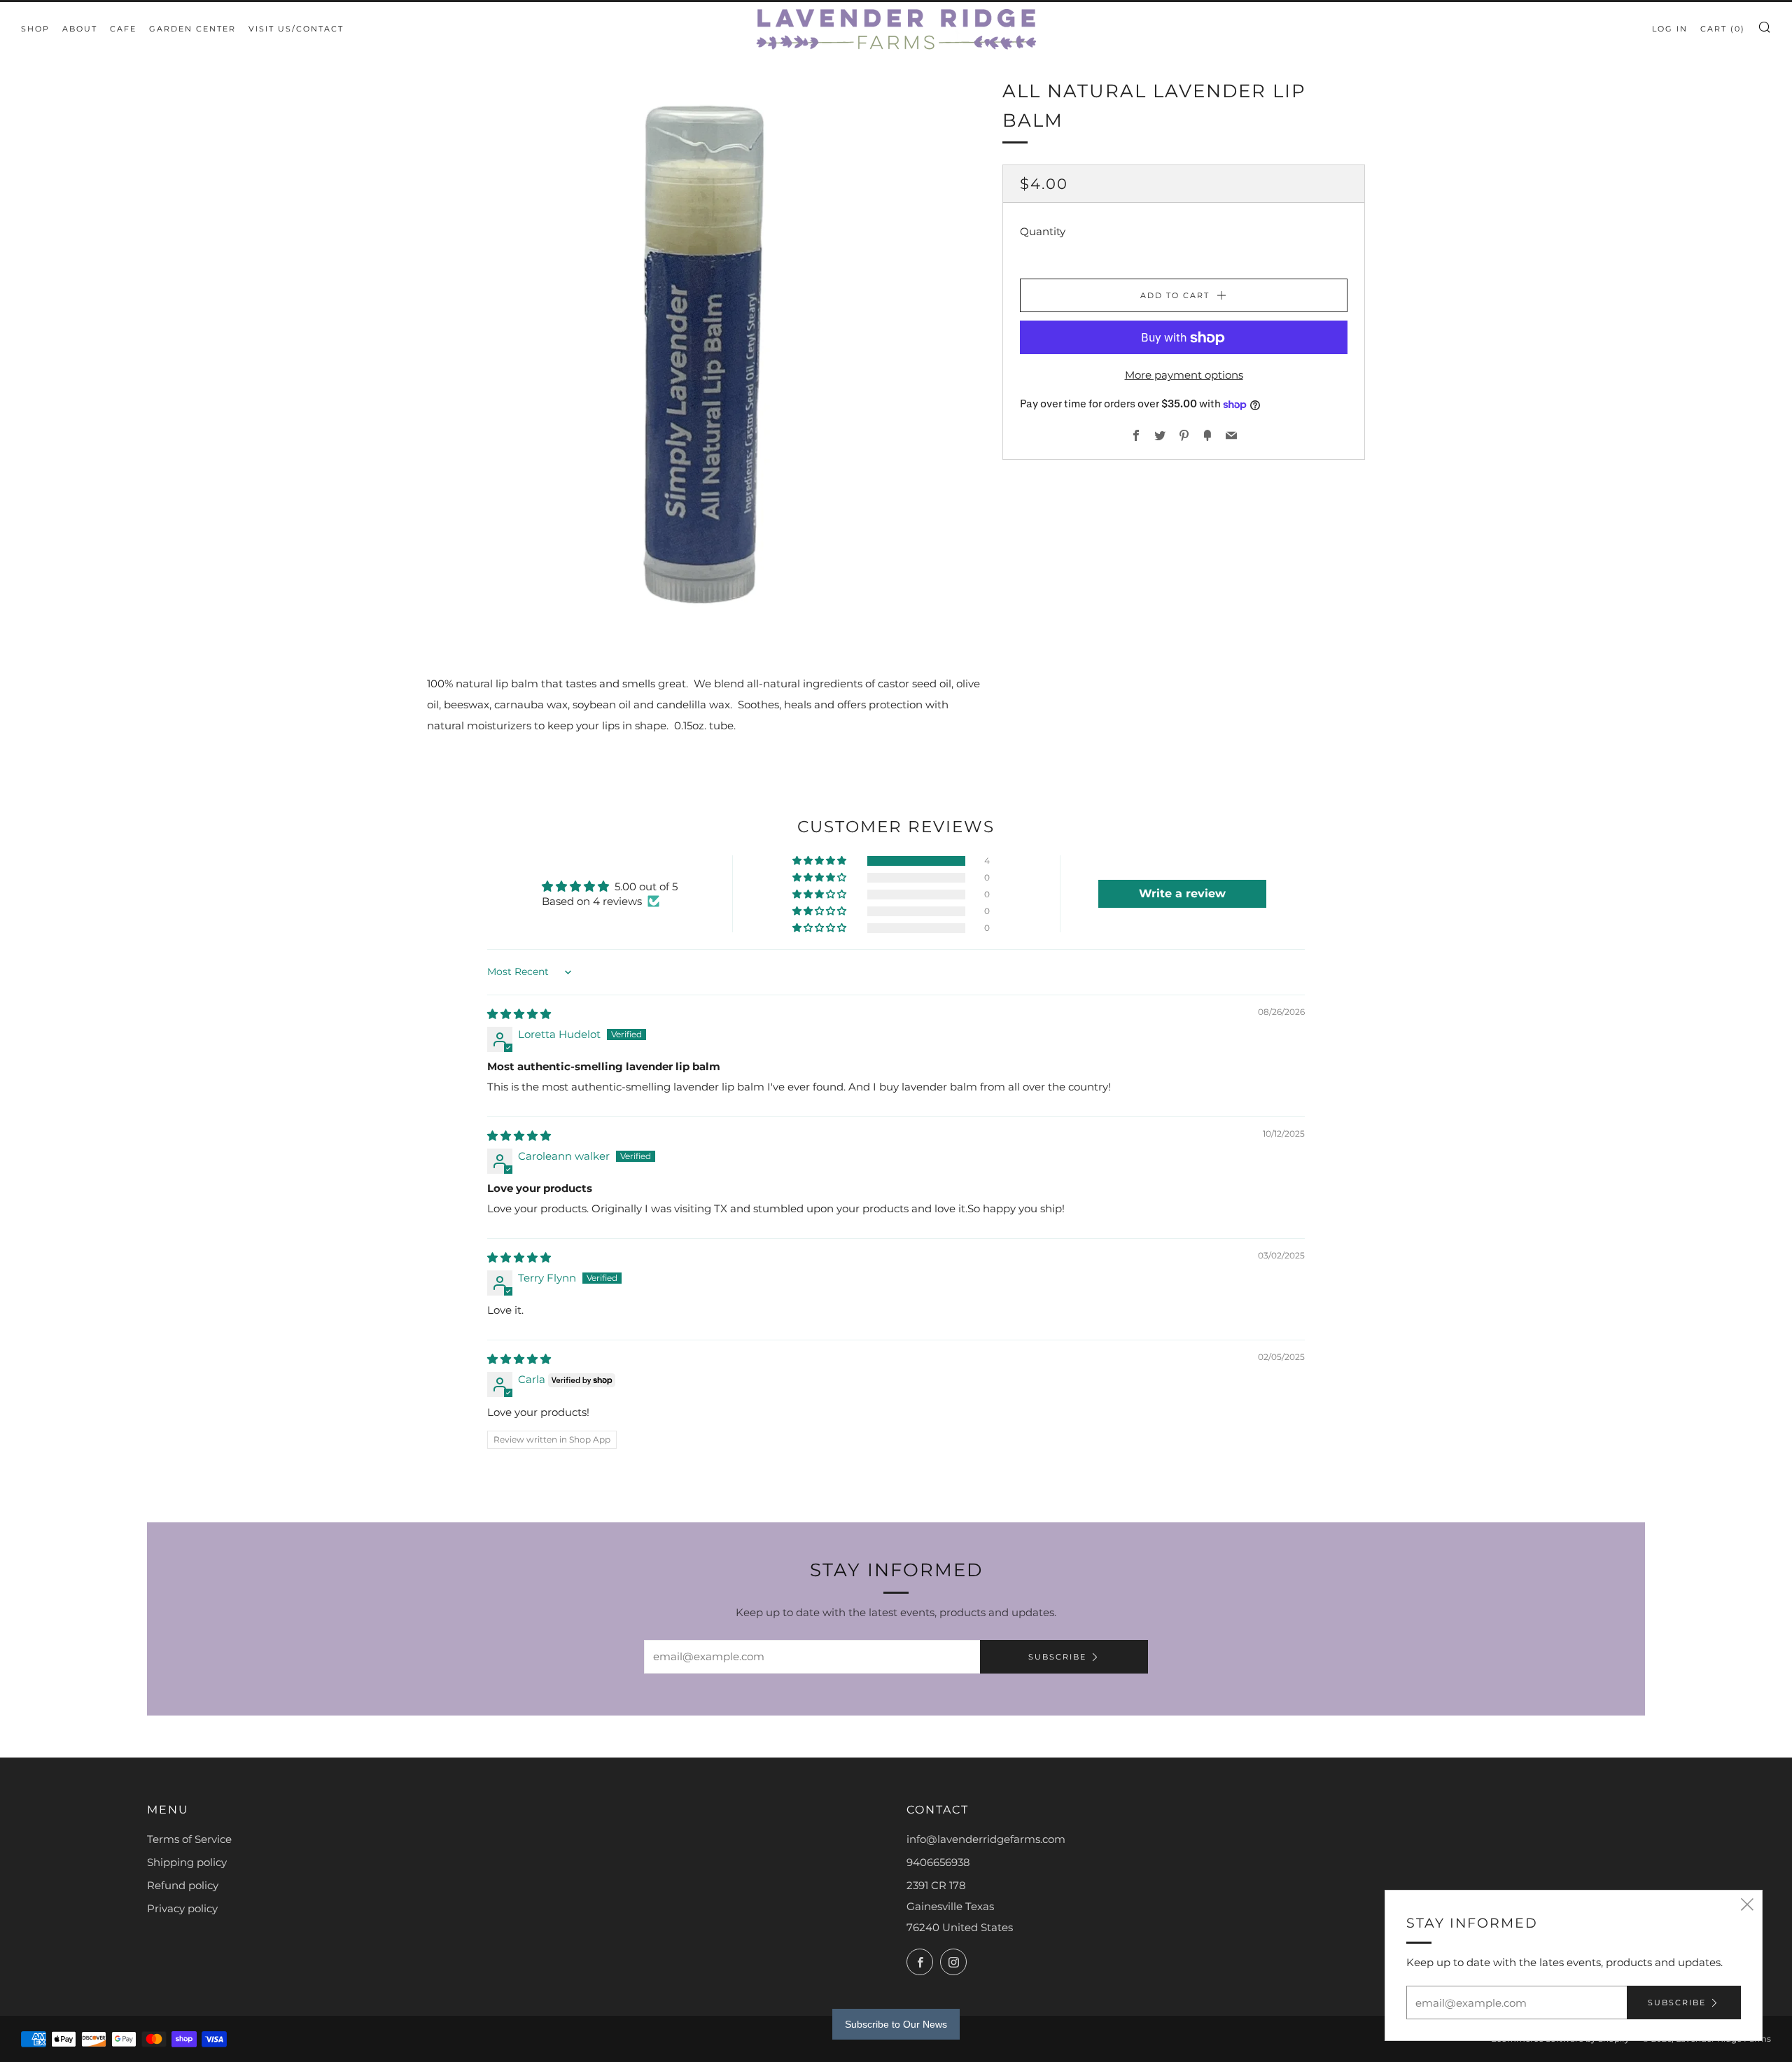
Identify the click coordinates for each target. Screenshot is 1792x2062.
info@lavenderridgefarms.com (986, 1839)
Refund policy (183, 1885)
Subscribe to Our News (896, 2024)
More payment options (1184, 376)
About (80, 29)
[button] (820, 861)
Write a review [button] (1182, 893)
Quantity (1043, 232)
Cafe (123, 29)
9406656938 (938, 1862)
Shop (35, 29)
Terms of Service (189, 1839)
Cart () (1723, 29)
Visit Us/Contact (296, 29)
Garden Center (192, 29)
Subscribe (1057, 1657)
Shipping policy (187, 1862)
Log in (1670, 29)
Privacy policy (182, 1908)
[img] (519, 1014)
